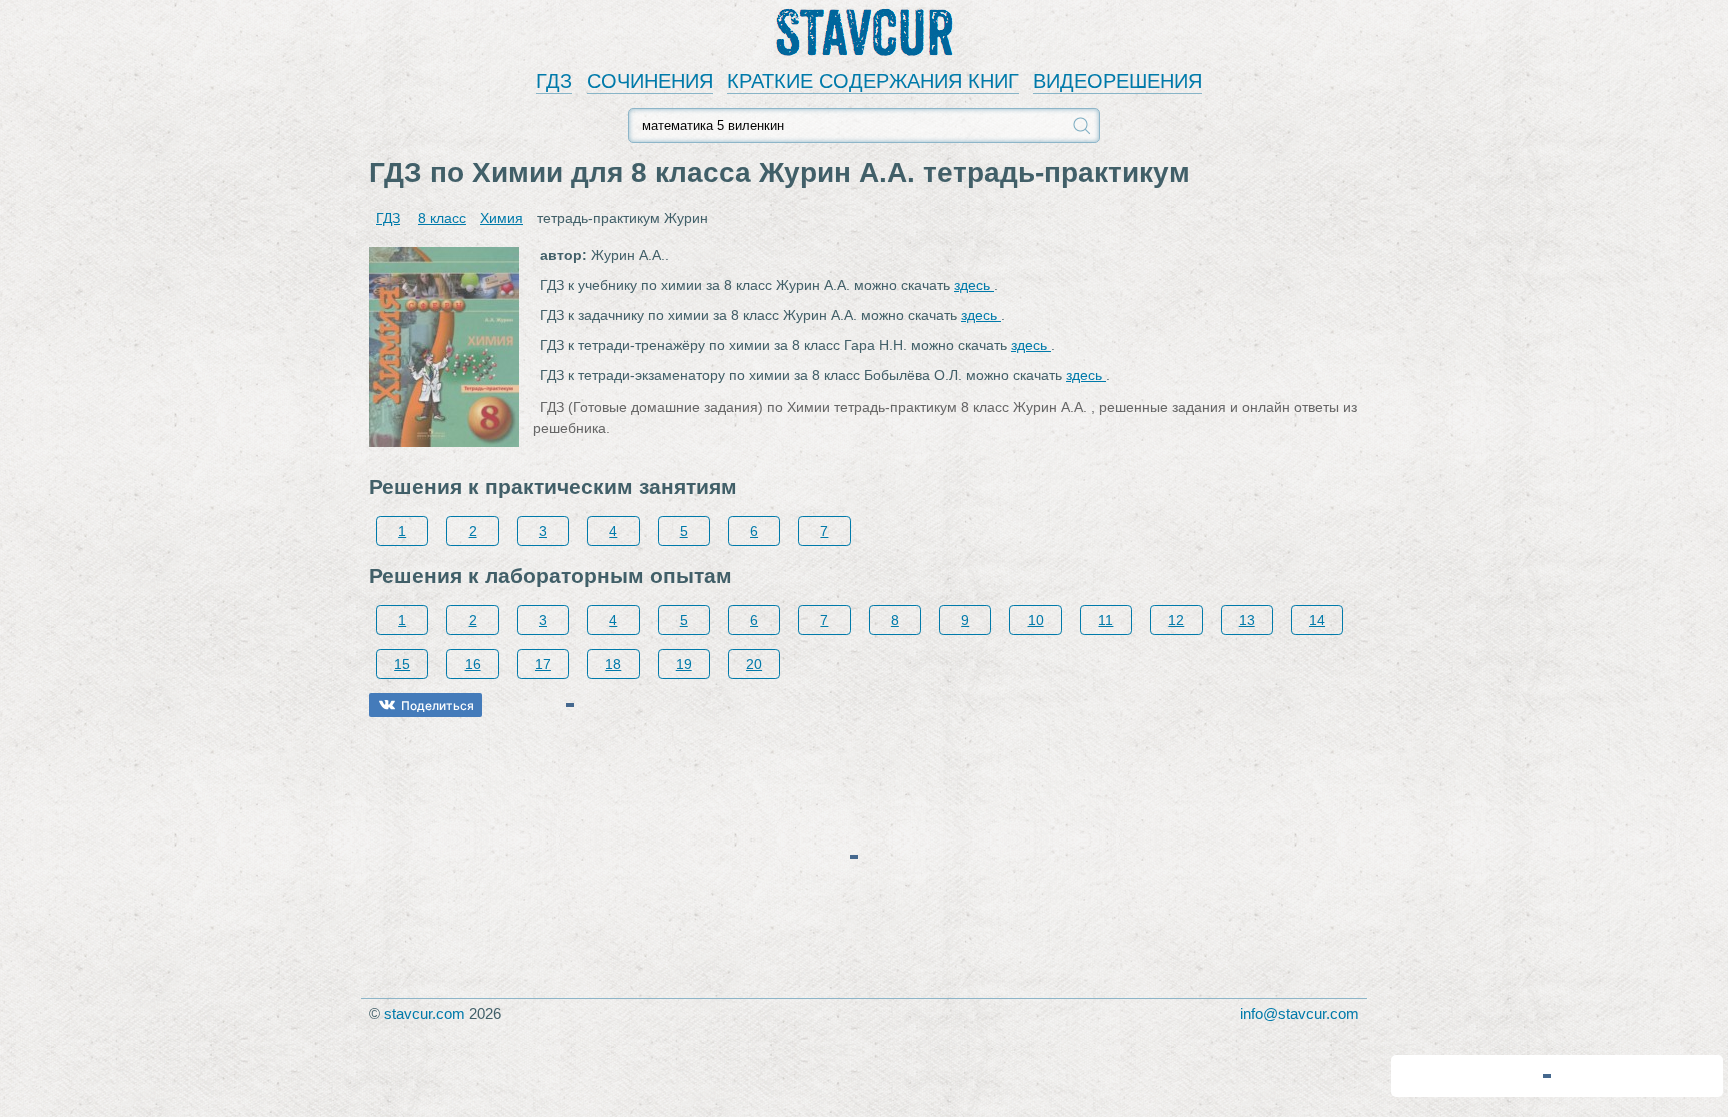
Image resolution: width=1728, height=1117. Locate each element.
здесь (974, 285)
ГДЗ (554, 81)
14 (1317, 620)
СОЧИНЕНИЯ (650, 81)
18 (613, 664)
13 (1247, 620)
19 (684, 664)
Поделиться (437, 705)
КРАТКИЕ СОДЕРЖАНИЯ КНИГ (873, 81)
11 (1105, 620)
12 (1176, 620)
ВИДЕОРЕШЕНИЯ (1117, 81)
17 (543, 664)
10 (1036, 620)
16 (473, 664)
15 (402, 664)
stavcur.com (424, 1013)
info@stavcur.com (1299, 1013)
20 (754, 664)
